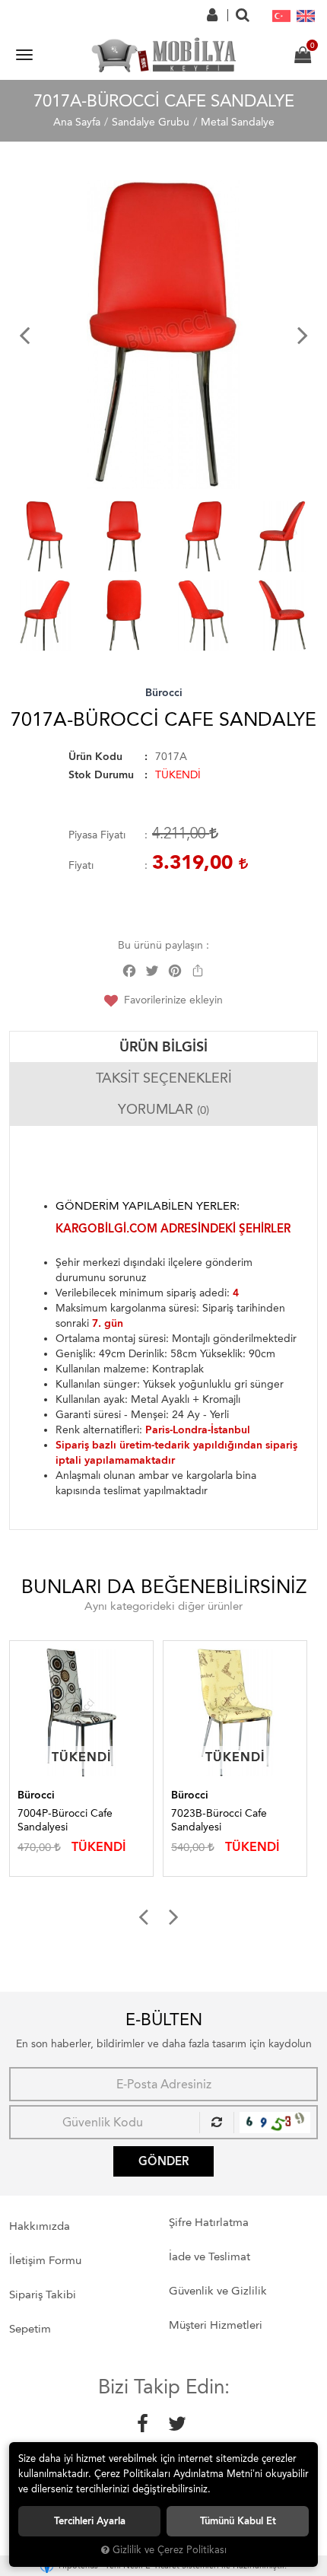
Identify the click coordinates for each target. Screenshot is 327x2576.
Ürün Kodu (95, 757)
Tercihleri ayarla (90, 2521)
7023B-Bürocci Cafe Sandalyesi (69, 1820)
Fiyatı (81, 865)
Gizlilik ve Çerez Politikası (170, 2550)
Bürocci (164, 693)
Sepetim (30, 2329)
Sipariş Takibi (43, 2295)
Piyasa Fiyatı (97, 835)
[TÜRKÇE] (281, 15)
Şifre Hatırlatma (209, 2222)
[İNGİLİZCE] (306, 15)
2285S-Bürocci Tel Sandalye (218, 1820)
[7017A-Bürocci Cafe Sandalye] (167, 335)
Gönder (163, 2161)
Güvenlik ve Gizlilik (218, 2291)
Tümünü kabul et (238, 2521)
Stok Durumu (101, 775)
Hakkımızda (40, 2226)
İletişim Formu (45, 2260)
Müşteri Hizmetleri (216, 2325)
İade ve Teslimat (210, 2256)
